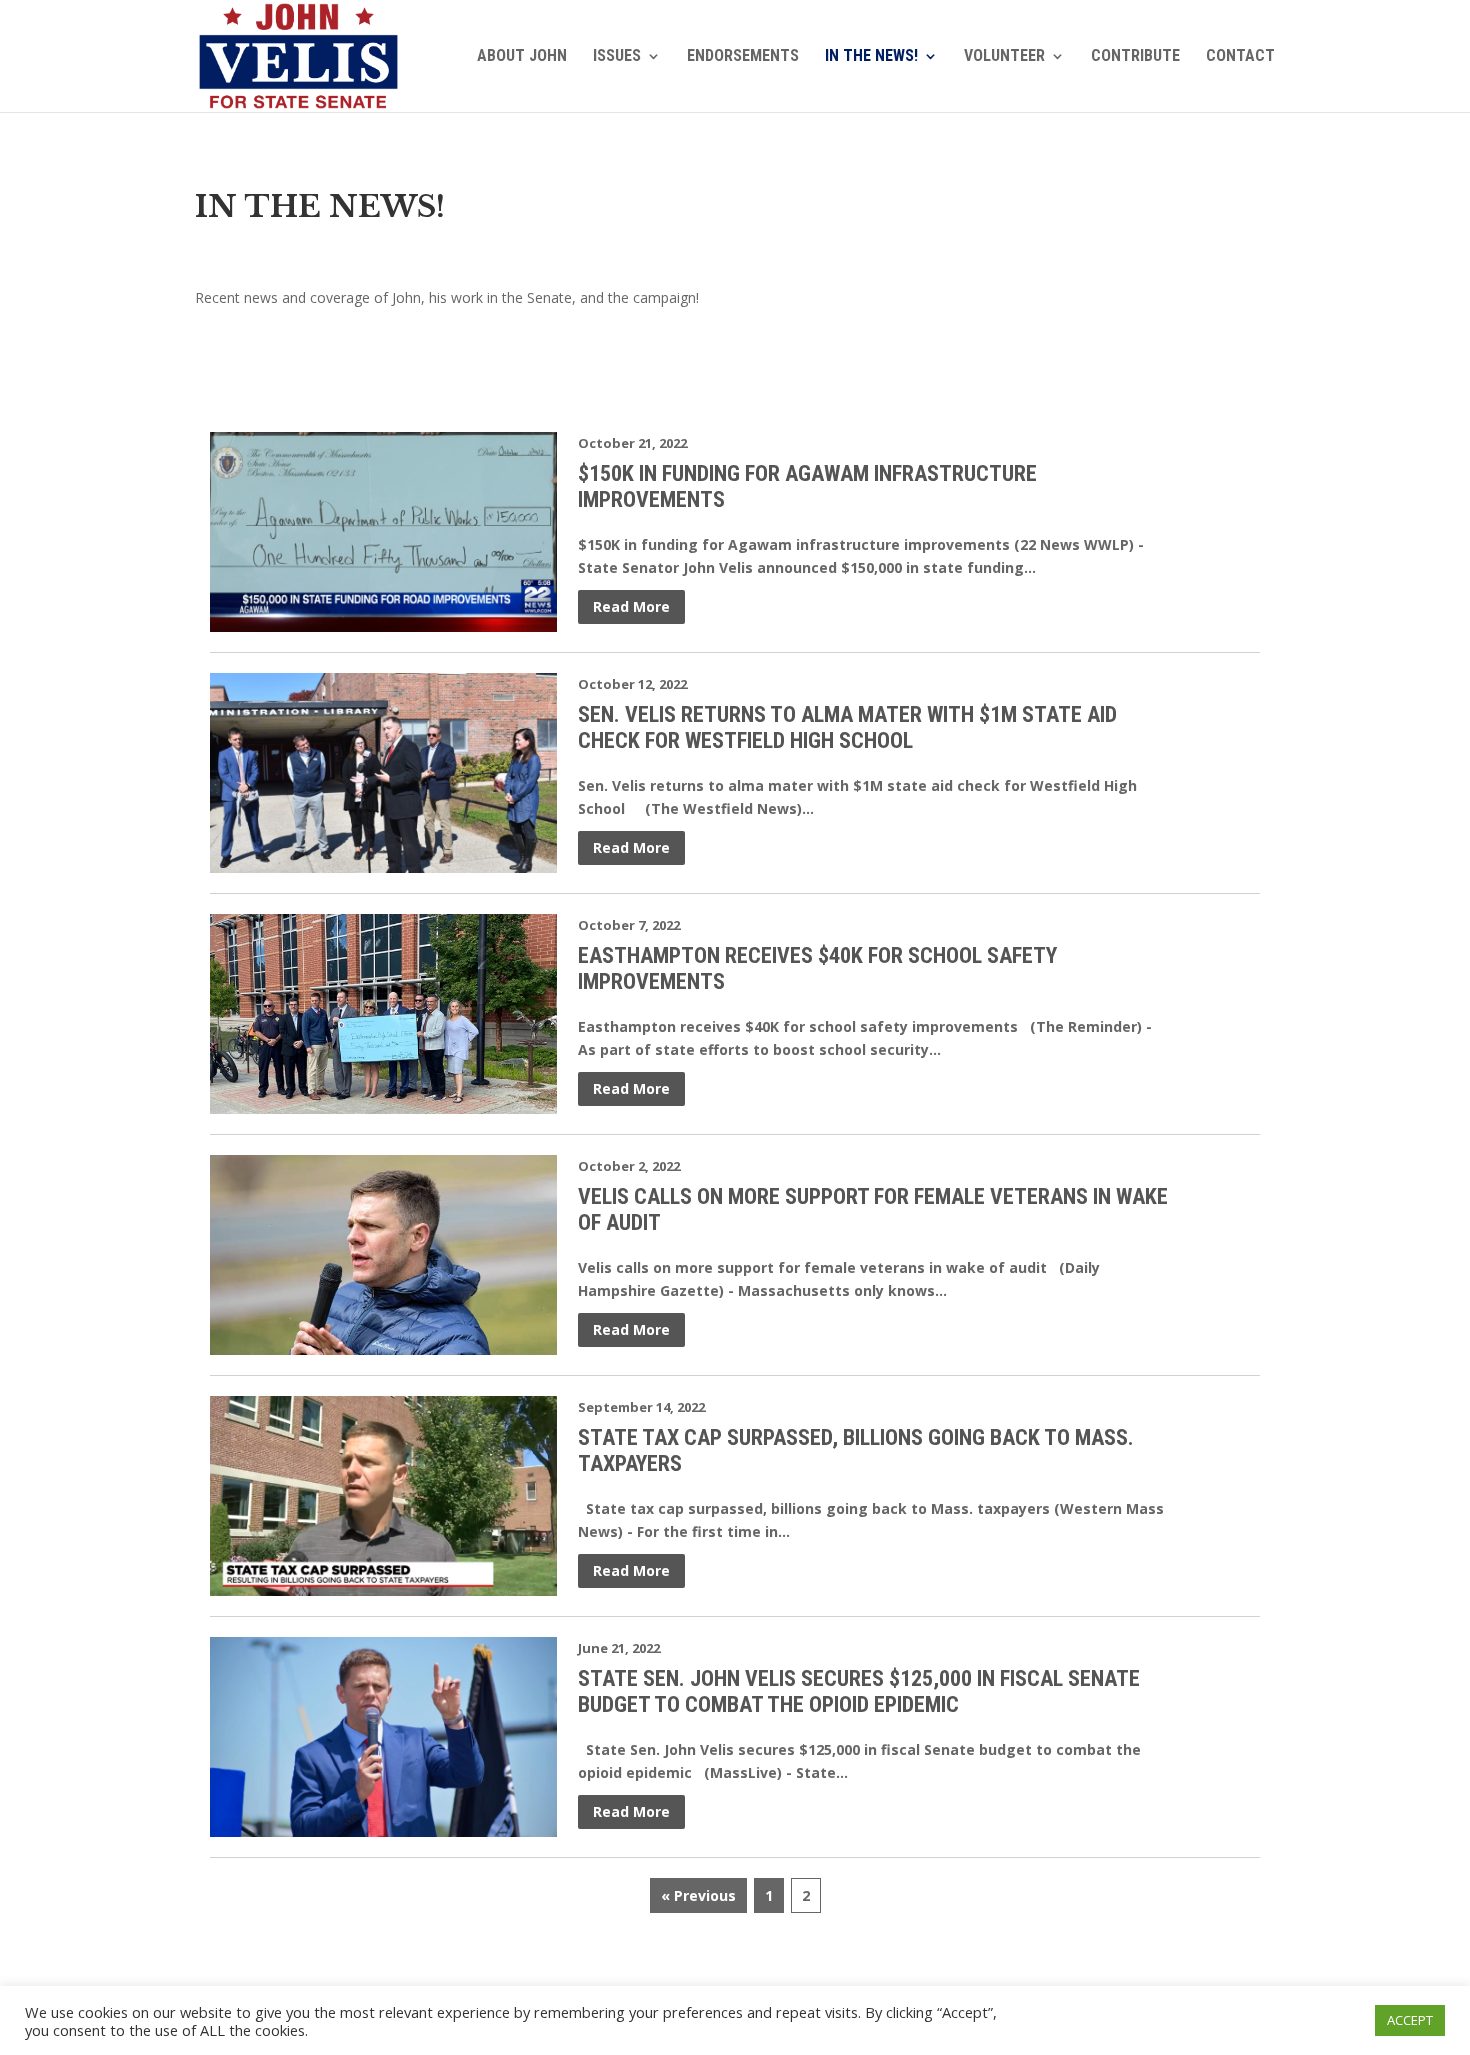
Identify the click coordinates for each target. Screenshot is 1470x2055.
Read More (631, 606)
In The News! (871, 56)
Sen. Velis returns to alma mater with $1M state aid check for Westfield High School (847, 727)
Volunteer (1004, 56)
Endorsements (743, 56)
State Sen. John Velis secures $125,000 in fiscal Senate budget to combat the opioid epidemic (859, 1691)
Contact (1240, 56)
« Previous (698, 1895)
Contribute (1135, 56)
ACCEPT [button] (1410, 2020)
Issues (617, 56)
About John (522, 56)
